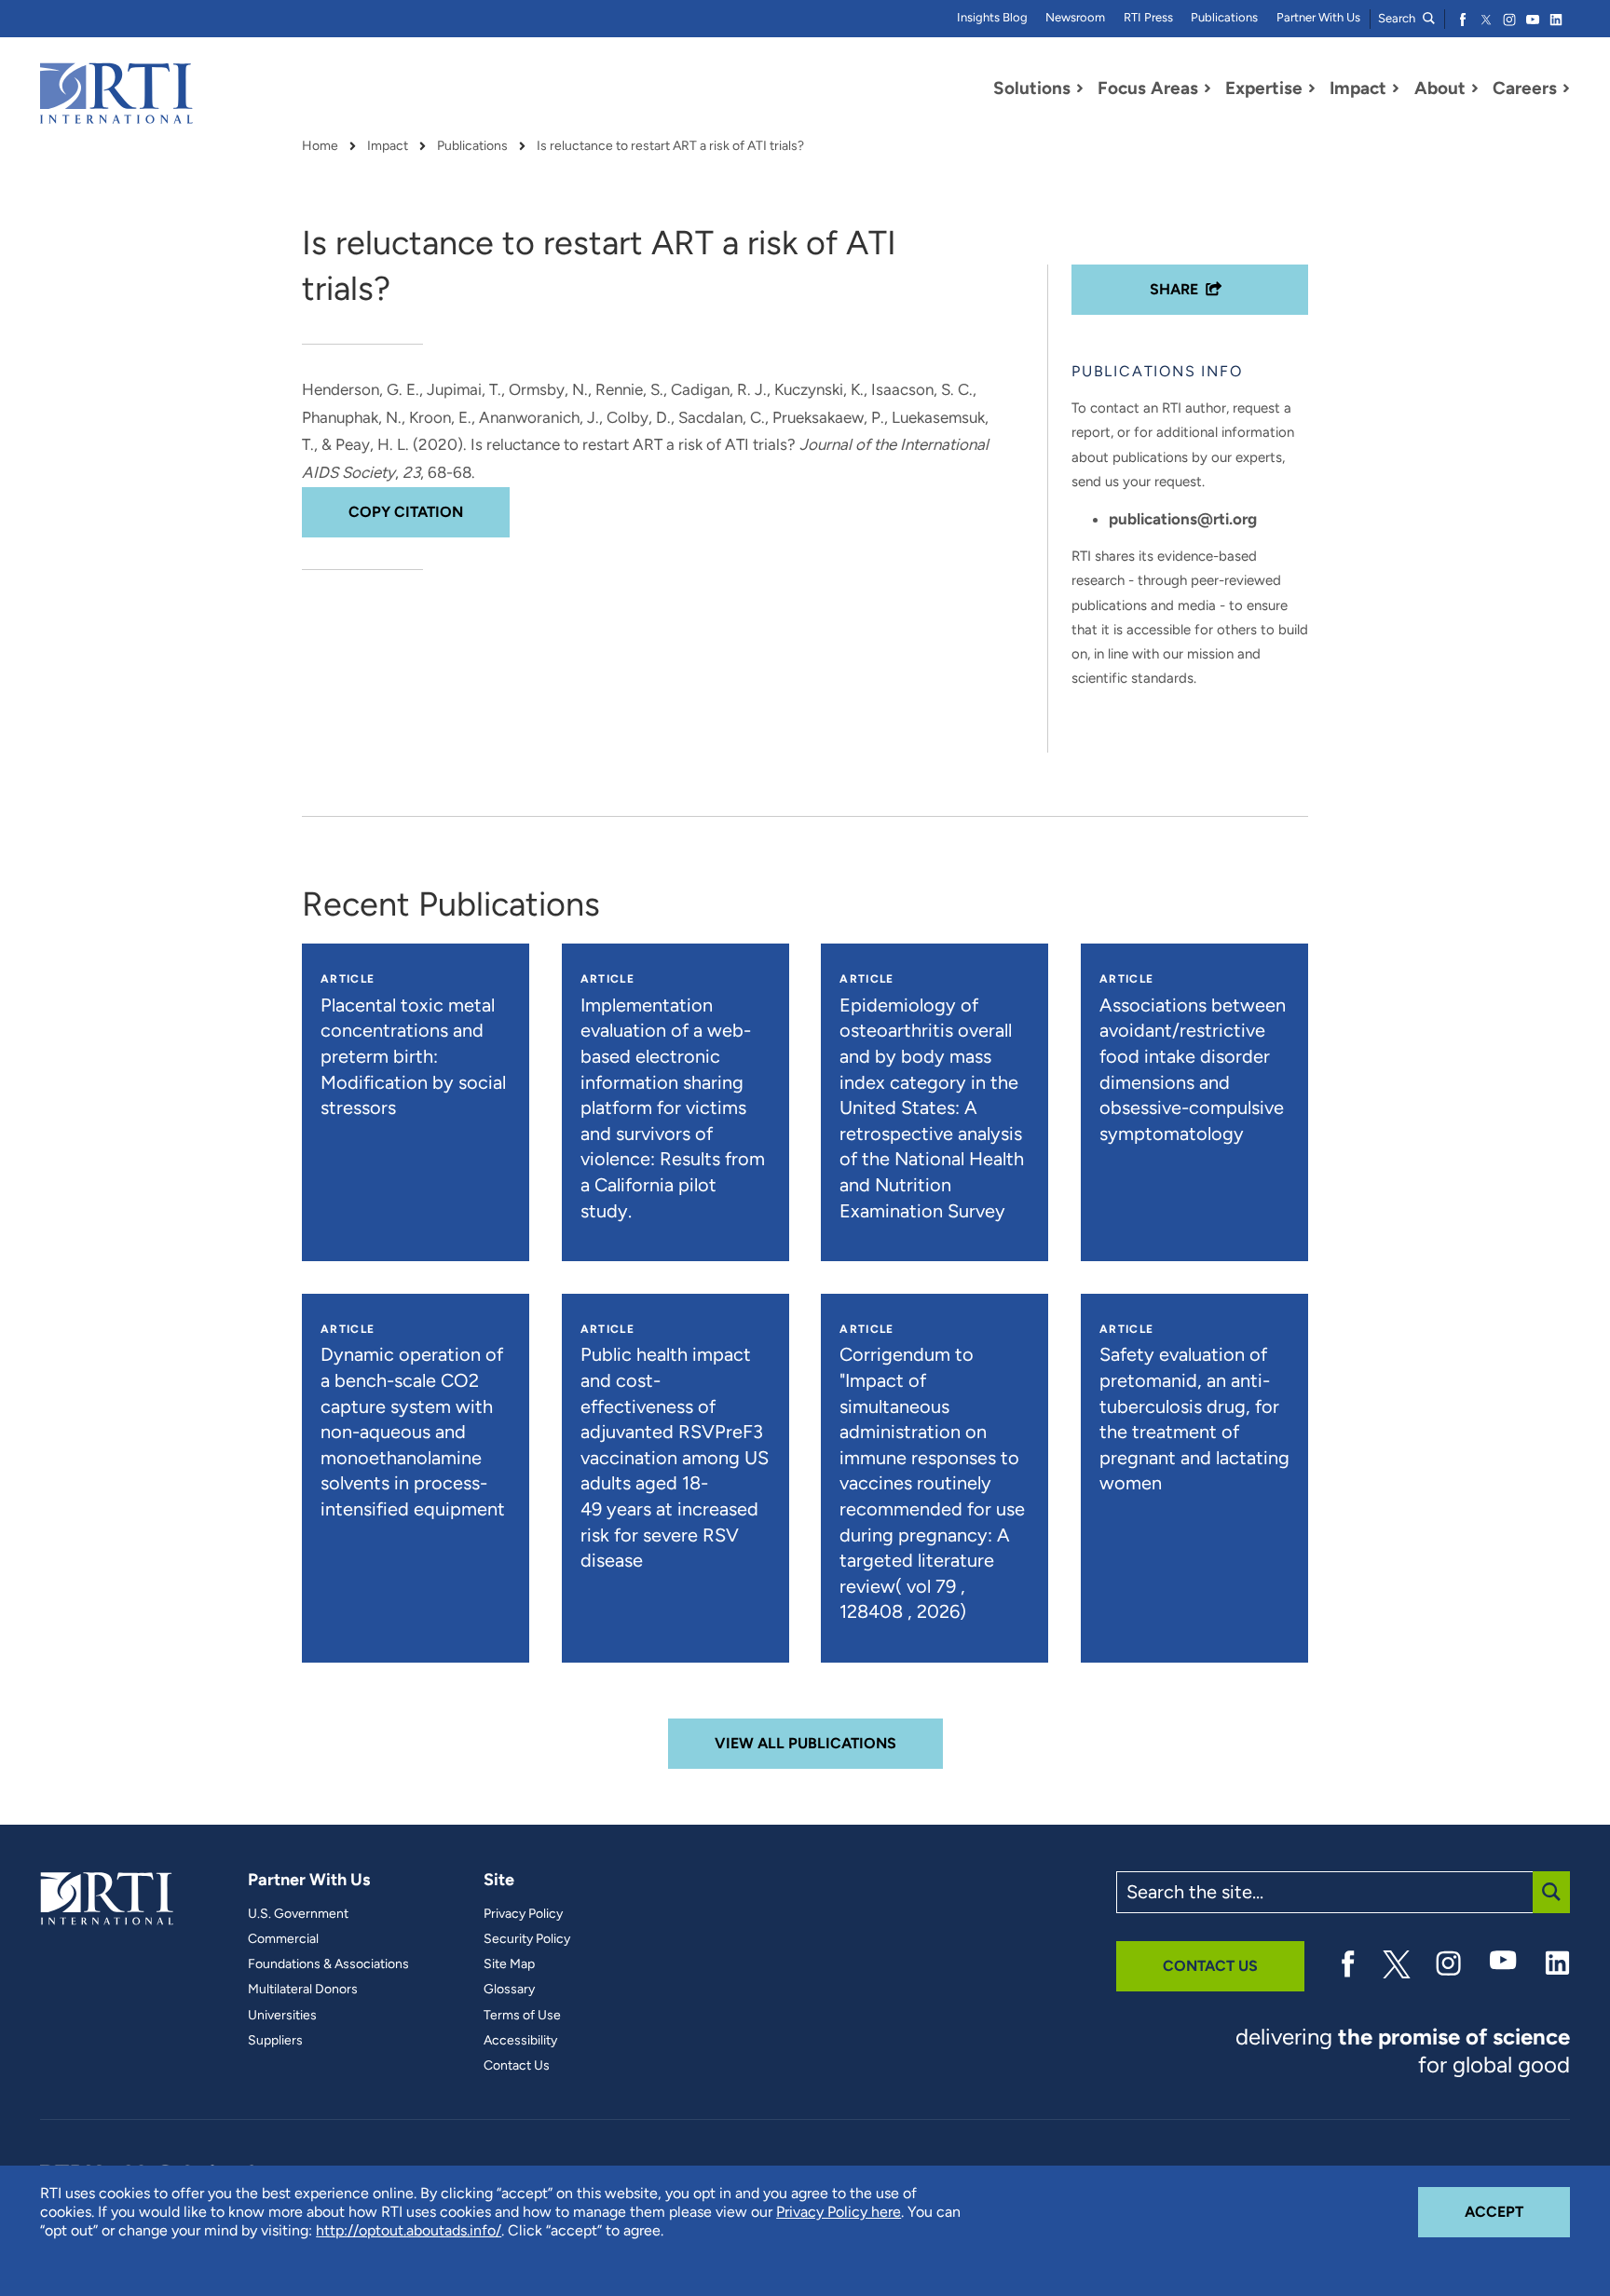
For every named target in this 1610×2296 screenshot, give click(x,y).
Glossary (509, 1990)
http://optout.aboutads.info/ (409, 2230)
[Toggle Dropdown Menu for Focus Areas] (1207, 88)
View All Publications (805, 1743)
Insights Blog (992, 17)
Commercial (283, 1939)
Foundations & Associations (328, 1964)
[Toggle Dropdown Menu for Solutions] (1080, 88)
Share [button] (1174, 289)
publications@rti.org (1183, 519)
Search (1398, 18)
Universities (282, 2016)
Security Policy (527, 1939)
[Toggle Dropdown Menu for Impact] (1396, 88)
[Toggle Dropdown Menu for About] (1475, 88)
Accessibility (520, 2041)
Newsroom (1075, 17)
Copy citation (406, 512)
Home (320, 146)
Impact (388, 146)
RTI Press (1148, 17)
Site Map (509, 1964)
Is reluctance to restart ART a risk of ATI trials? (670, 146)
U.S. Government (298, 1914)
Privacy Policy (523, 1914)
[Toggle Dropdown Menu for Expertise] (1312, 88)
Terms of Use (522, 2016)
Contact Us (517, 2066)
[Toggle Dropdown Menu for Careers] (1566, 88)
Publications (1224, 17)
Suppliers (275, 2041)
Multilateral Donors (303, 1990)
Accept (1517, 2211)
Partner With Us (1318, 17)
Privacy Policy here (839, 2212)
